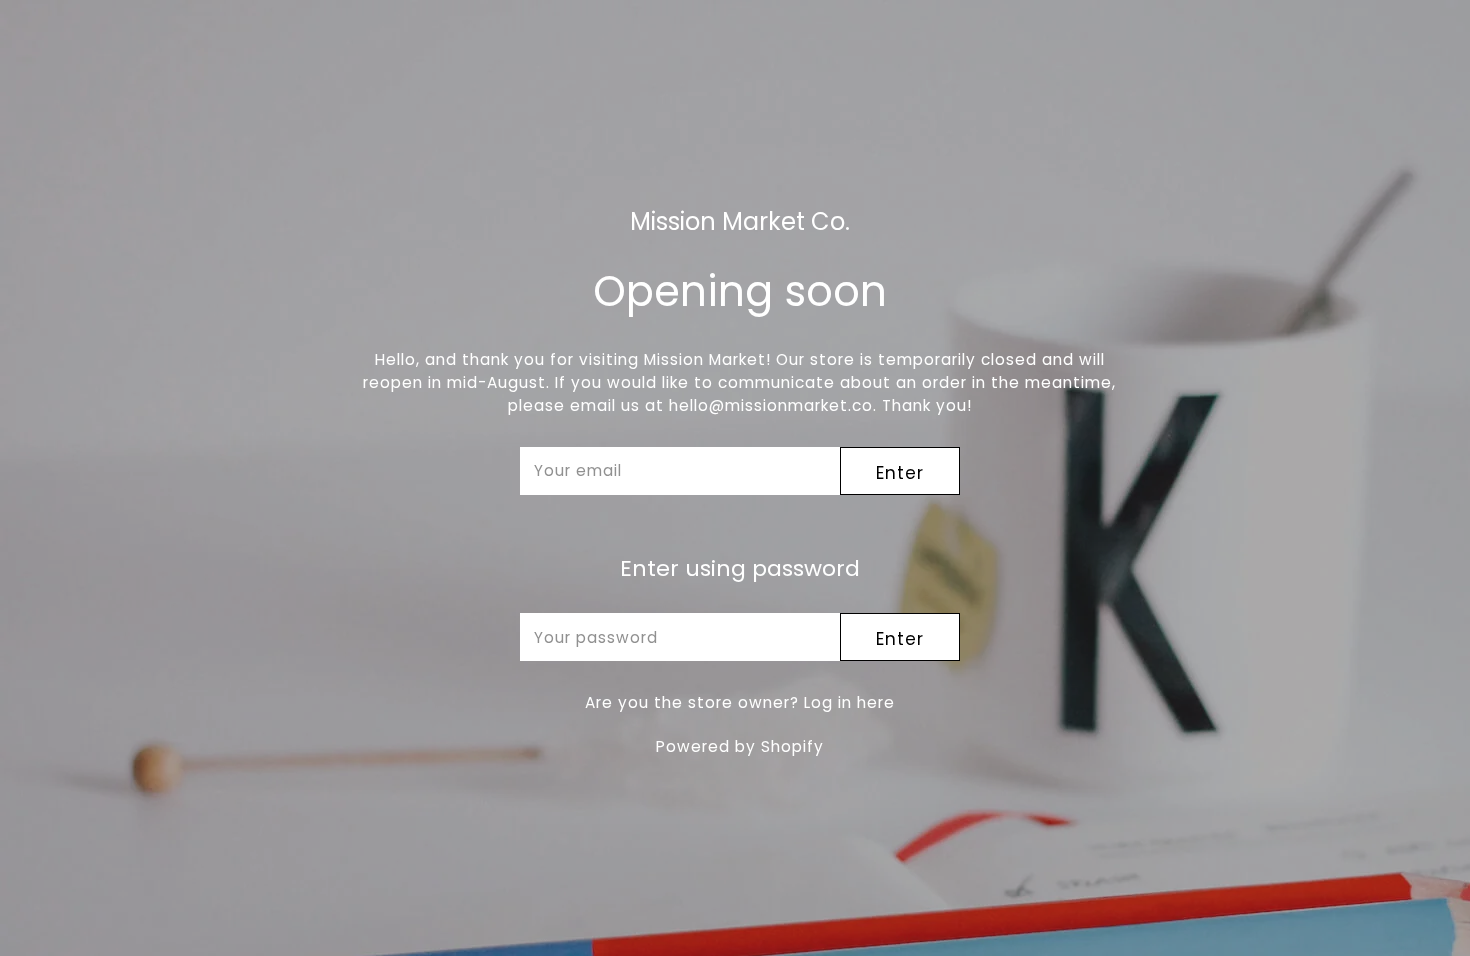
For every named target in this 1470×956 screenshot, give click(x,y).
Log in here (849, 702)
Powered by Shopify (740, 746)
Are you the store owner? (740, 702)
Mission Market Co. (740, 222)
